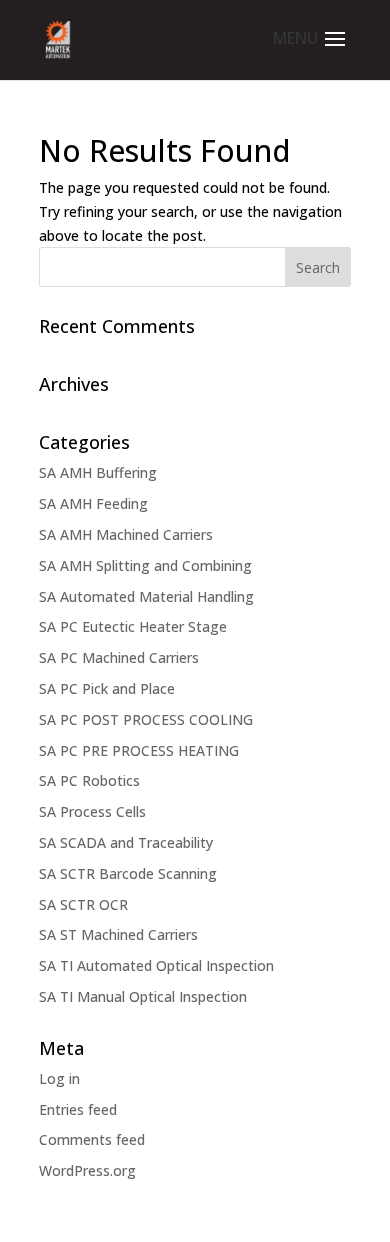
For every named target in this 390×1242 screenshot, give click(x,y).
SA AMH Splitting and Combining (145, 565)
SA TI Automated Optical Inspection (156, 965)
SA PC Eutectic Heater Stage (133, 626)
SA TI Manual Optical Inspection (143, 996)
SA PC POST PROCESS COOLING (146, 719)
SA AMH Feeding (93, 503)
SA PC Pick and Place (107, 688)
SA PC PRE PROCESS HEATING (139, 750)
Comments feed (92, 1139)
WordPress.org (87, 1170)
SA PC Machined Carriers (119, 657)
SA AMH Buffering (98, 472)
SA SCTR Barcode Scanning (128, 873)
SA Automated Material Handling (146, 596)
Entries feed (78, 1109)
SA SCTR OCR (83, 904)
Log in (59, 1078)
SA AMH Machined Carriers (126, 534)
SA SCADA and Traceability (126, 842)
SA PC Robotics (89, 780)
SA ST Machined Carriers (118, 934)
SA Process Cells (92, 811)
